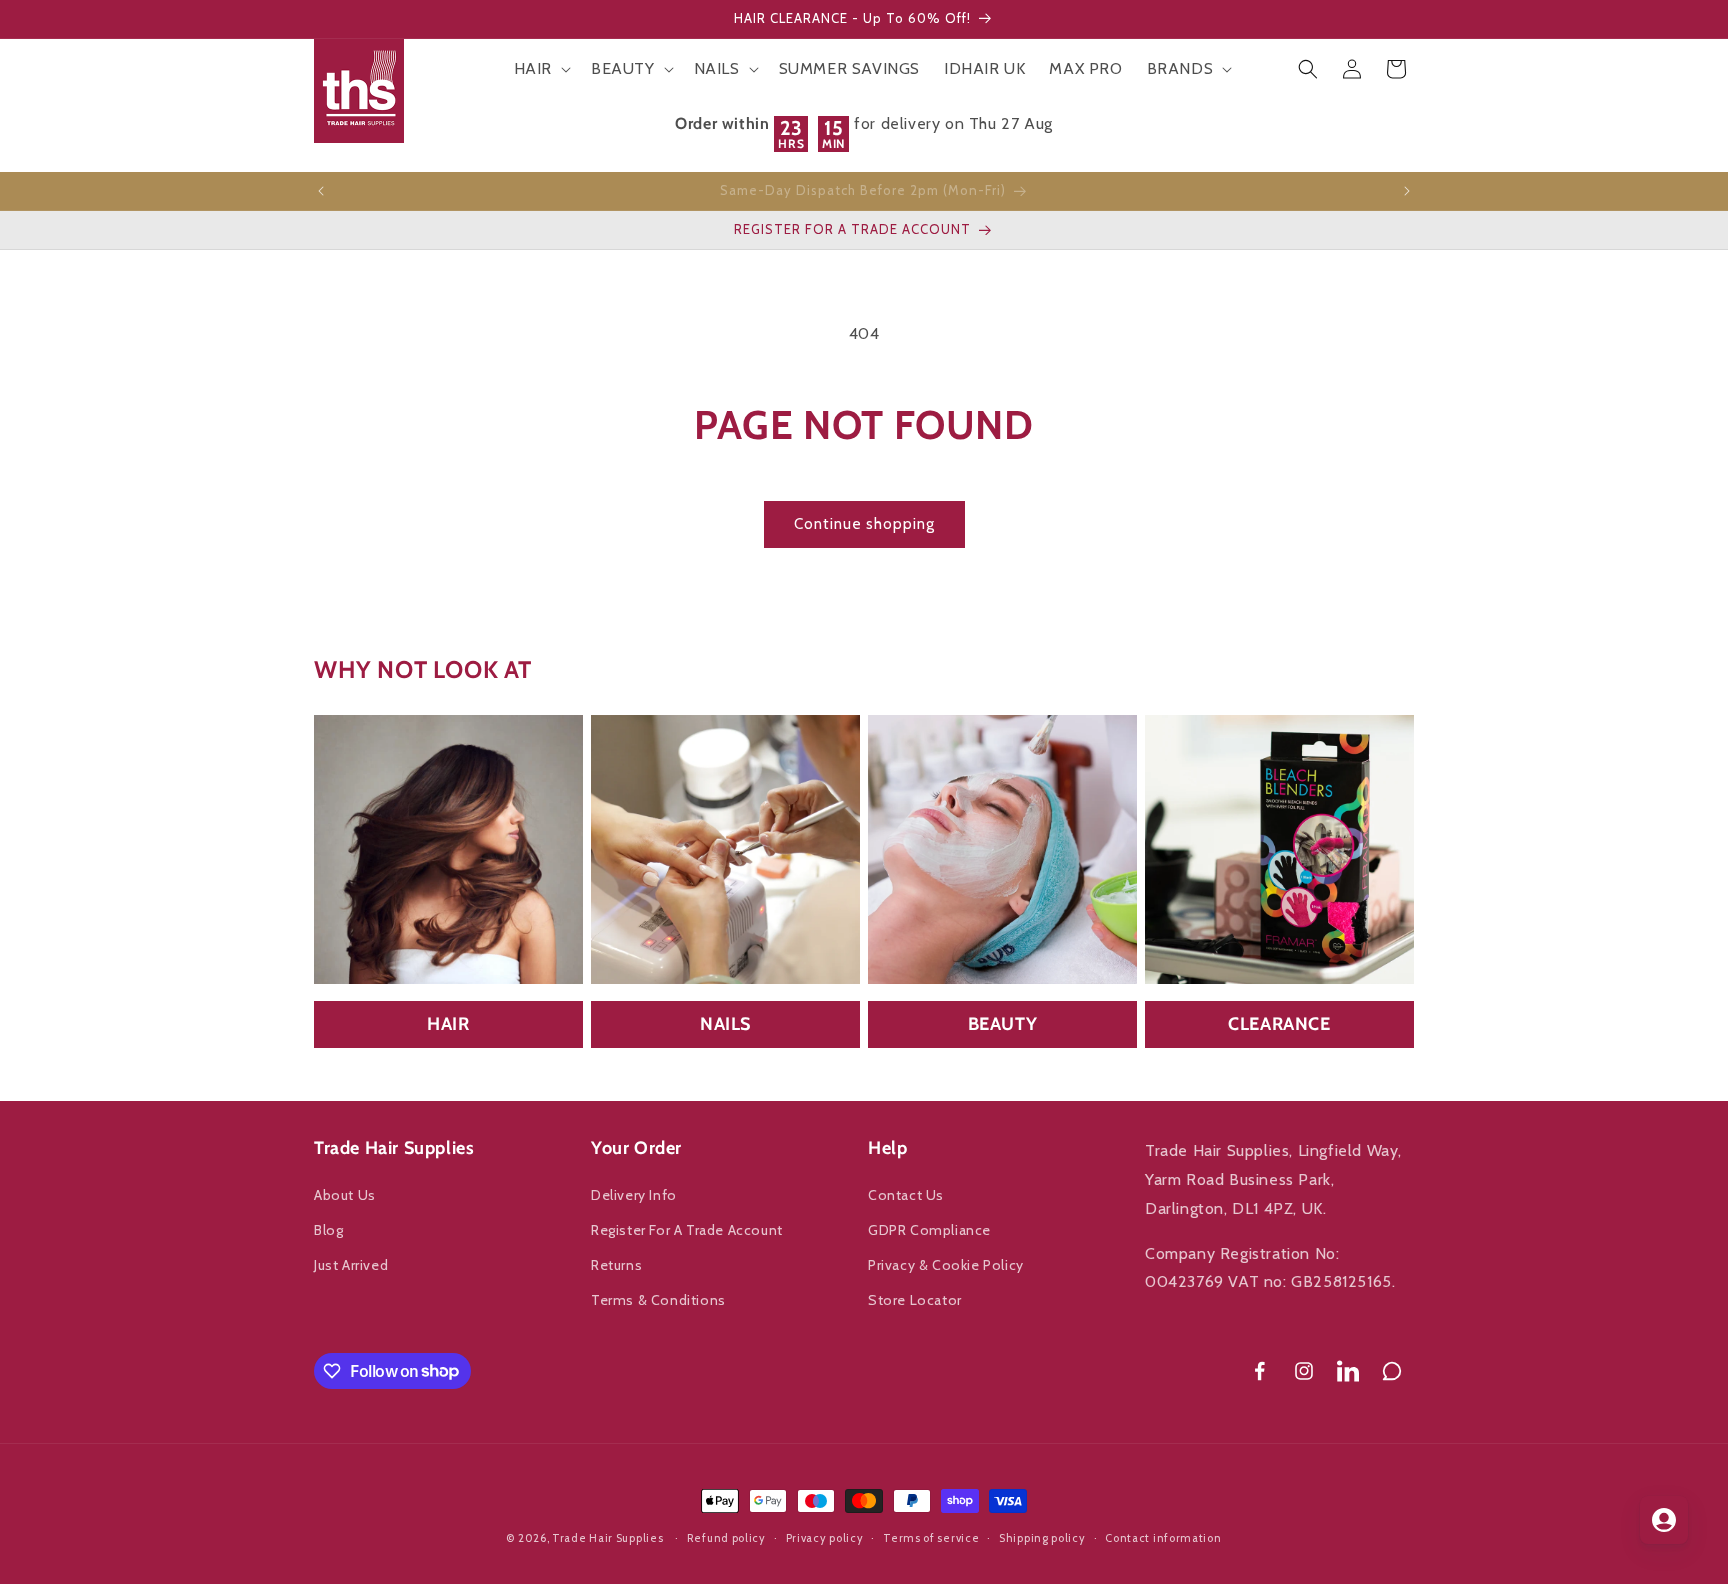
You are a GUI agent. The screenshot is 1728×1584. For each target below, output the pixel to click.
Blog (328, 1230)
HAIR (448, 1024)
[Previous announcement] (321, 191)
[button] (540, 69)
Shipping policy (1042, 1537)
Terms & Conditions (658, 1300)
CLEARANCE (1279, 1024)
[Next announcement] (1407, 191)
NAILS (725, 1024)
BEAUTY (1003, 1024)
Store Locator (915, 1300)
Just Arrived (351, 1265)
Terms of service (931, 1537)
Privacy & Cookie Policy (946, 1265)
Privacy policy (825, 1537)
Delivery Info (634, 1195)
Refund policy (726, 1537)
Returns (616, 1265)
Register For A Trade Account (687, 1230)
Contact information (1163, 1537)
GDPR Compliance (929, 1230)
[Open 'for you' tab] (1664, 1520)
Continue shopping (864, 524)
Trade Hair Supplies (607, 1538)
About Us (345, 1195)
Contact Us (906, 1195)
